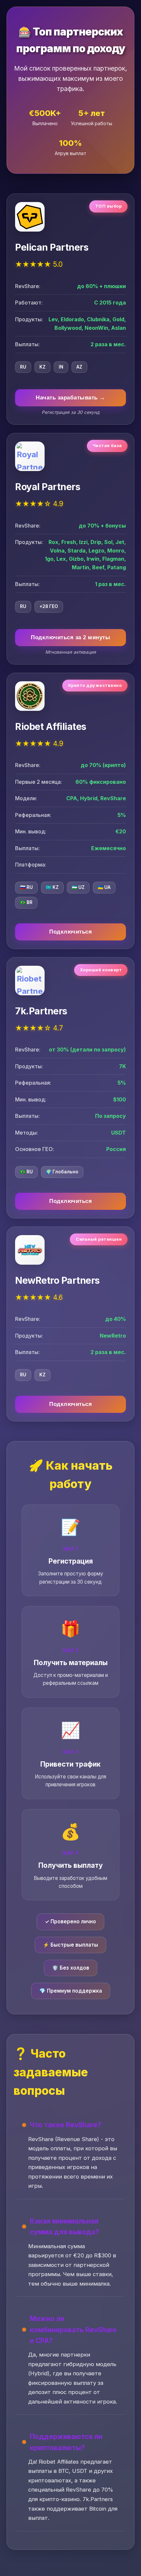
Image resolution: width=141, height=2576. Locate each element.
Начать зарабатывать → (70, 398)
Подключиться (70, 932)
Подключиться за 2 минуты (70, 637)
